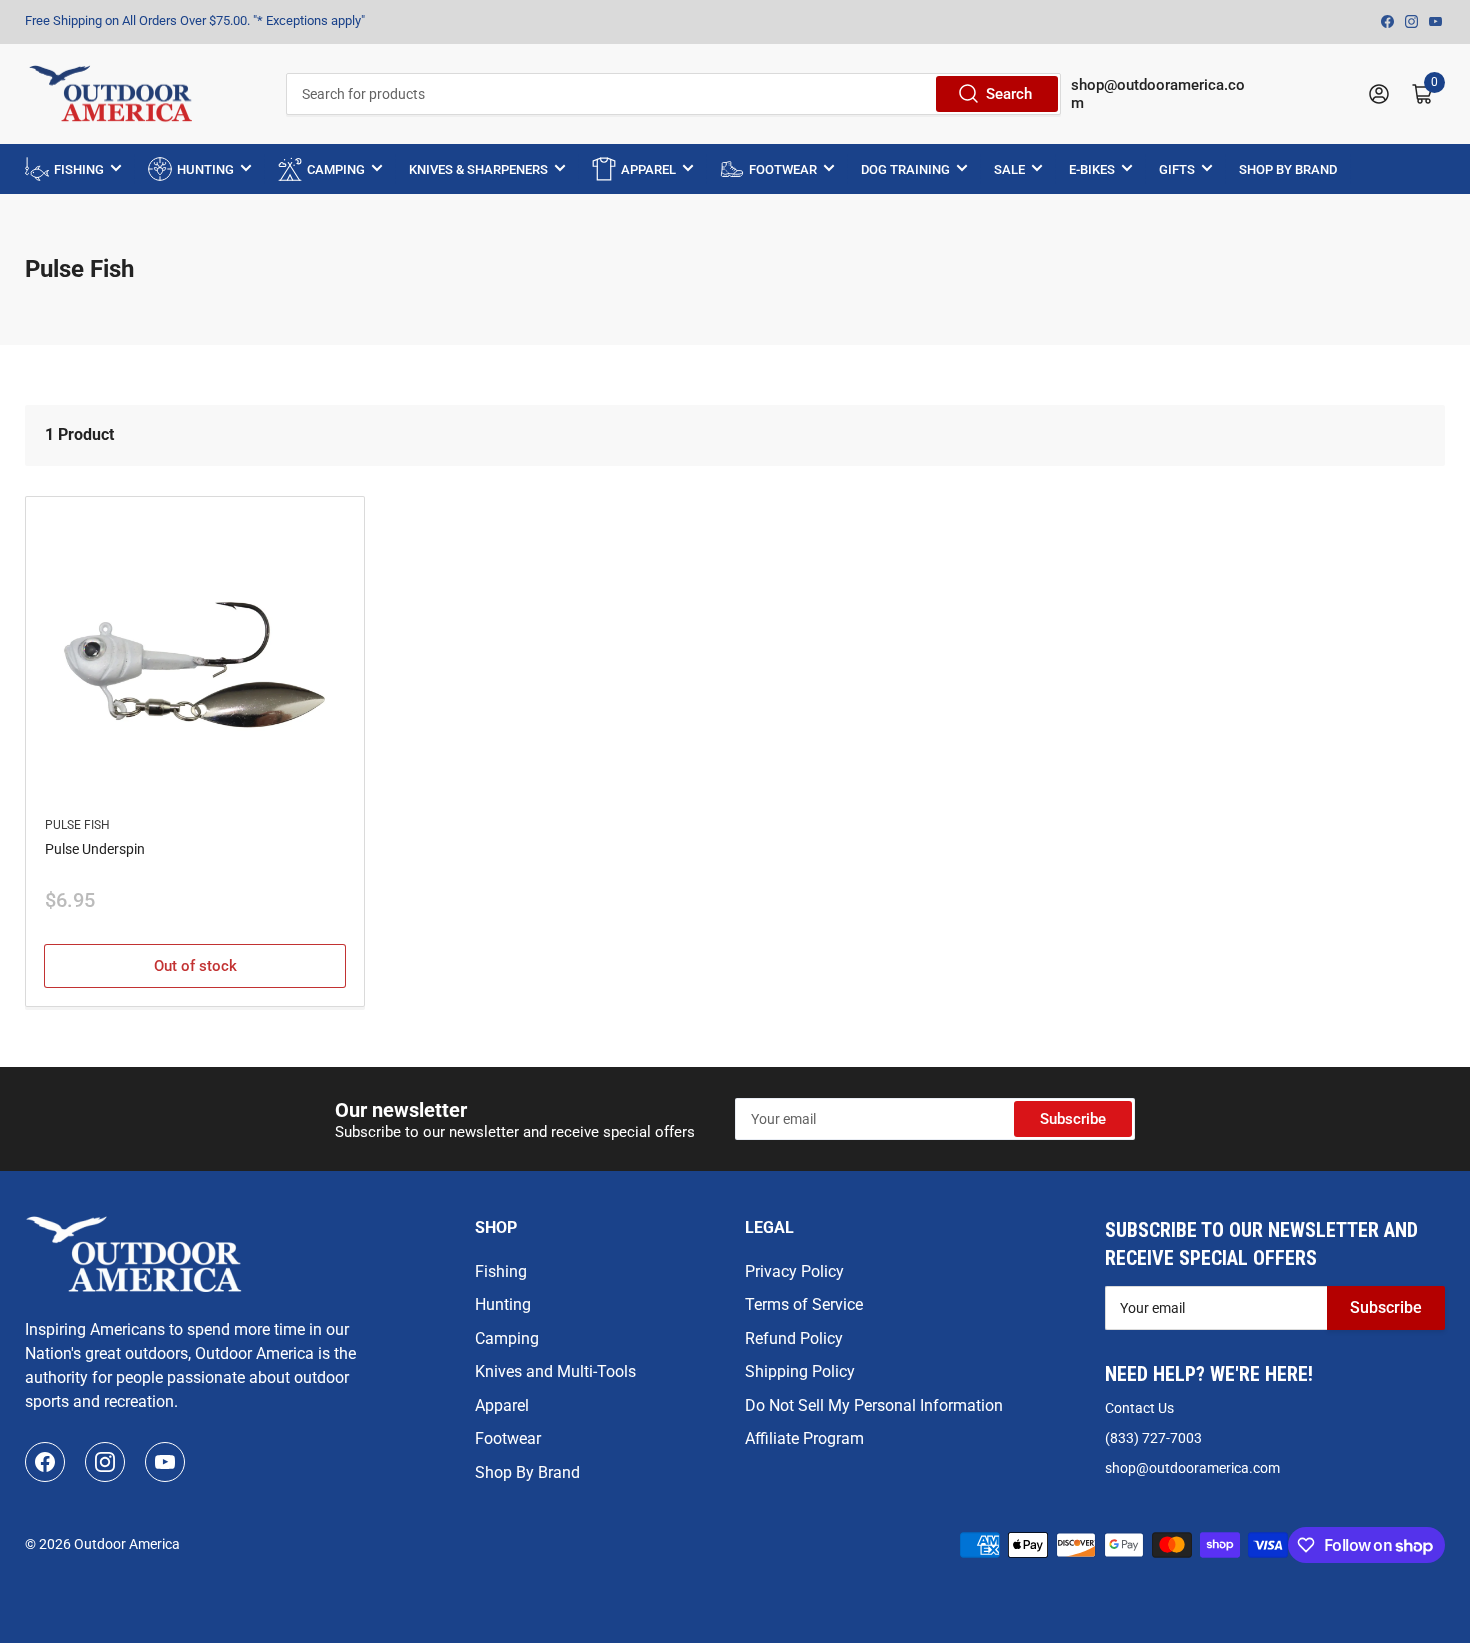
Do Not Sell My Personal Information (874, 1405)
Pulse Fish (77, 825)
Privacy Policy (794, 1271)
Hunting (503, 1304)
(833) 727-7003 (1153, 1438)
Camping (507, 1338)
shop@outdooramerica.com (1192, 1468)
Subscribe (1073, 1119)
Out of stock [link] (195, 966)
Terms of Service (804, 1304)
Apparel (502, 1405)
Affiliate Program (804, 1438)
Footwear (508, 1438)
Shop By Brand (527, 1472)
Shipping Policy (800, 1371)
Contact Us (1139, 1408)
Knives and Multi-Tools (555, 1371)
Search (1009, 94)
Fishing (501, 1271)
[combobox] (673, 94)
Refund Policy (794, 1338)
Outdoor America (127, 1544)
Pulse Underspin (95, 849)
